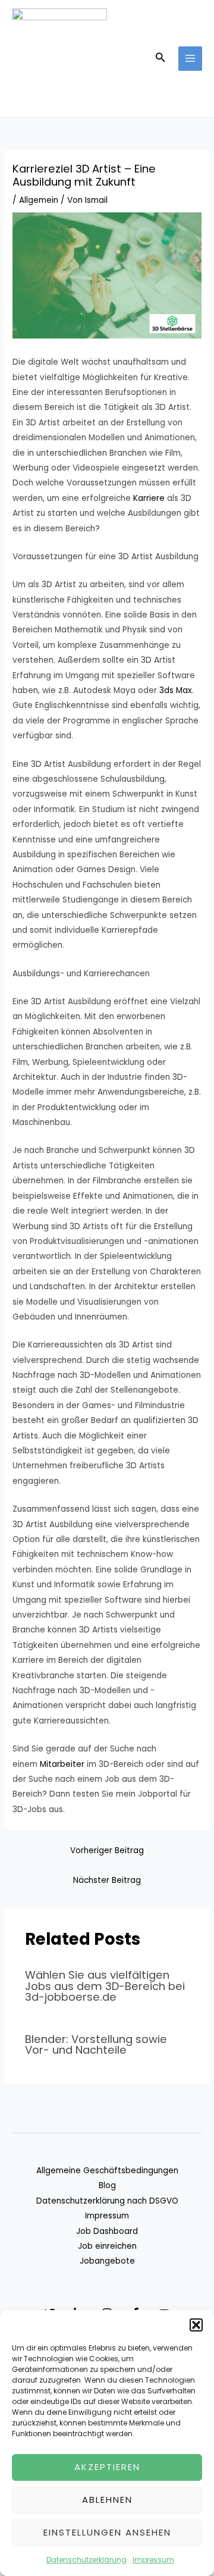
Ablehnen (107, 2500)
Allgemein (39, 200)
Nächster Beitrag (107, 1880)
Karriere (149, 498)
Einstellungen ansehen (107, 2532)
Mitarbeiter (62, 1764)
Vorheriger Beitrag (107, 1850)
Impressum (153, 2560)
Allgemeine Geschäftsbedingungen (107, 2171)
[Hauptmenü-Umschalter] (191, 59)
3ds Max (176, 690)
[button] (196, 2325)
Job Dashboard (107, 2231)
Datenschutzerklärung (86, 2560)
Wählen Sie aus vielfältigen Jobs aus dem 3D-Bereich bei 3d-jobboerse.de (105, 1986)
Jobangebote (107, 2261)
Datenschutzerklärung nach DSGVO (107, 2201)
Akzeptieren (107, 2467)
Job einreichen (107, 2246)
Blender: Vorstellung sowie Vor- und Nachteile (96, 2044)
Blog (107, 2185)
